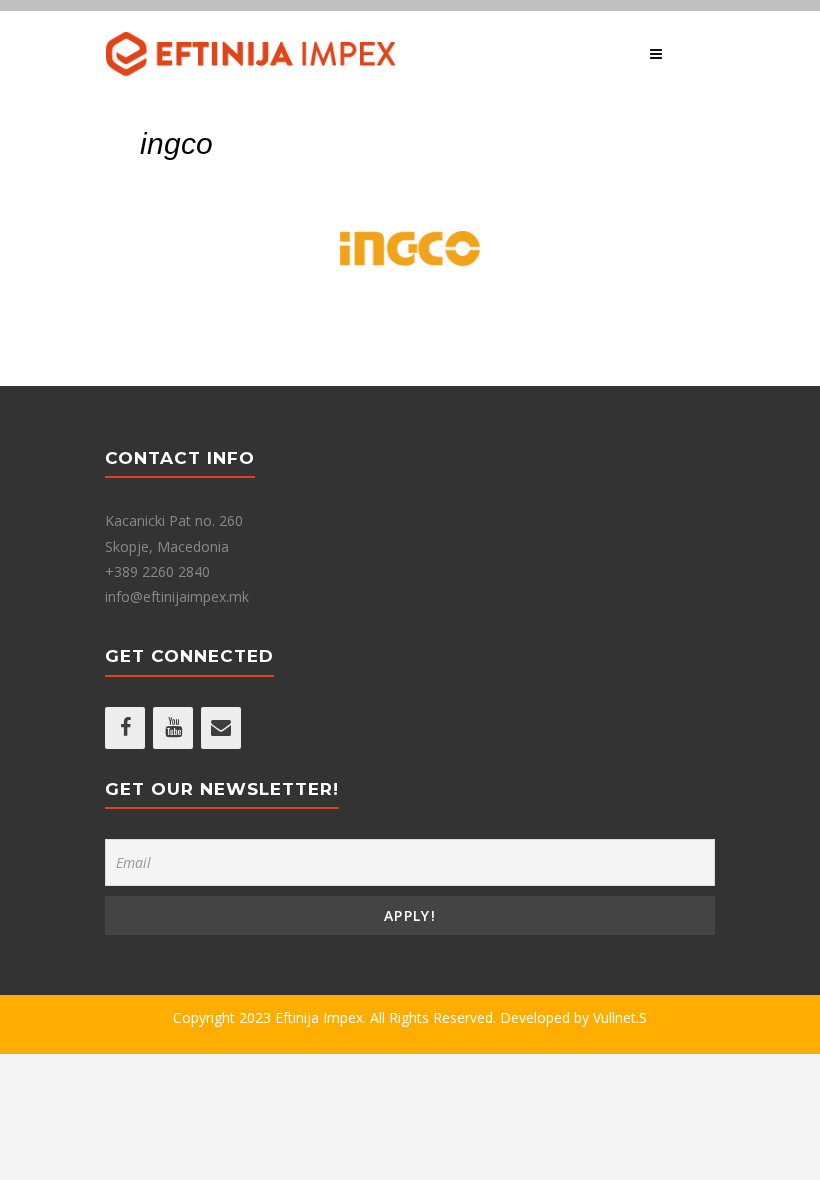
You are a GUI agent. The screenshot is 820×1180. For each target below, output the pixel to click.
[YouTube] (173, 728)
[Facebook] (125, 728)
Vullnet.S (620, 1017)
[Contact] (221, 728)
